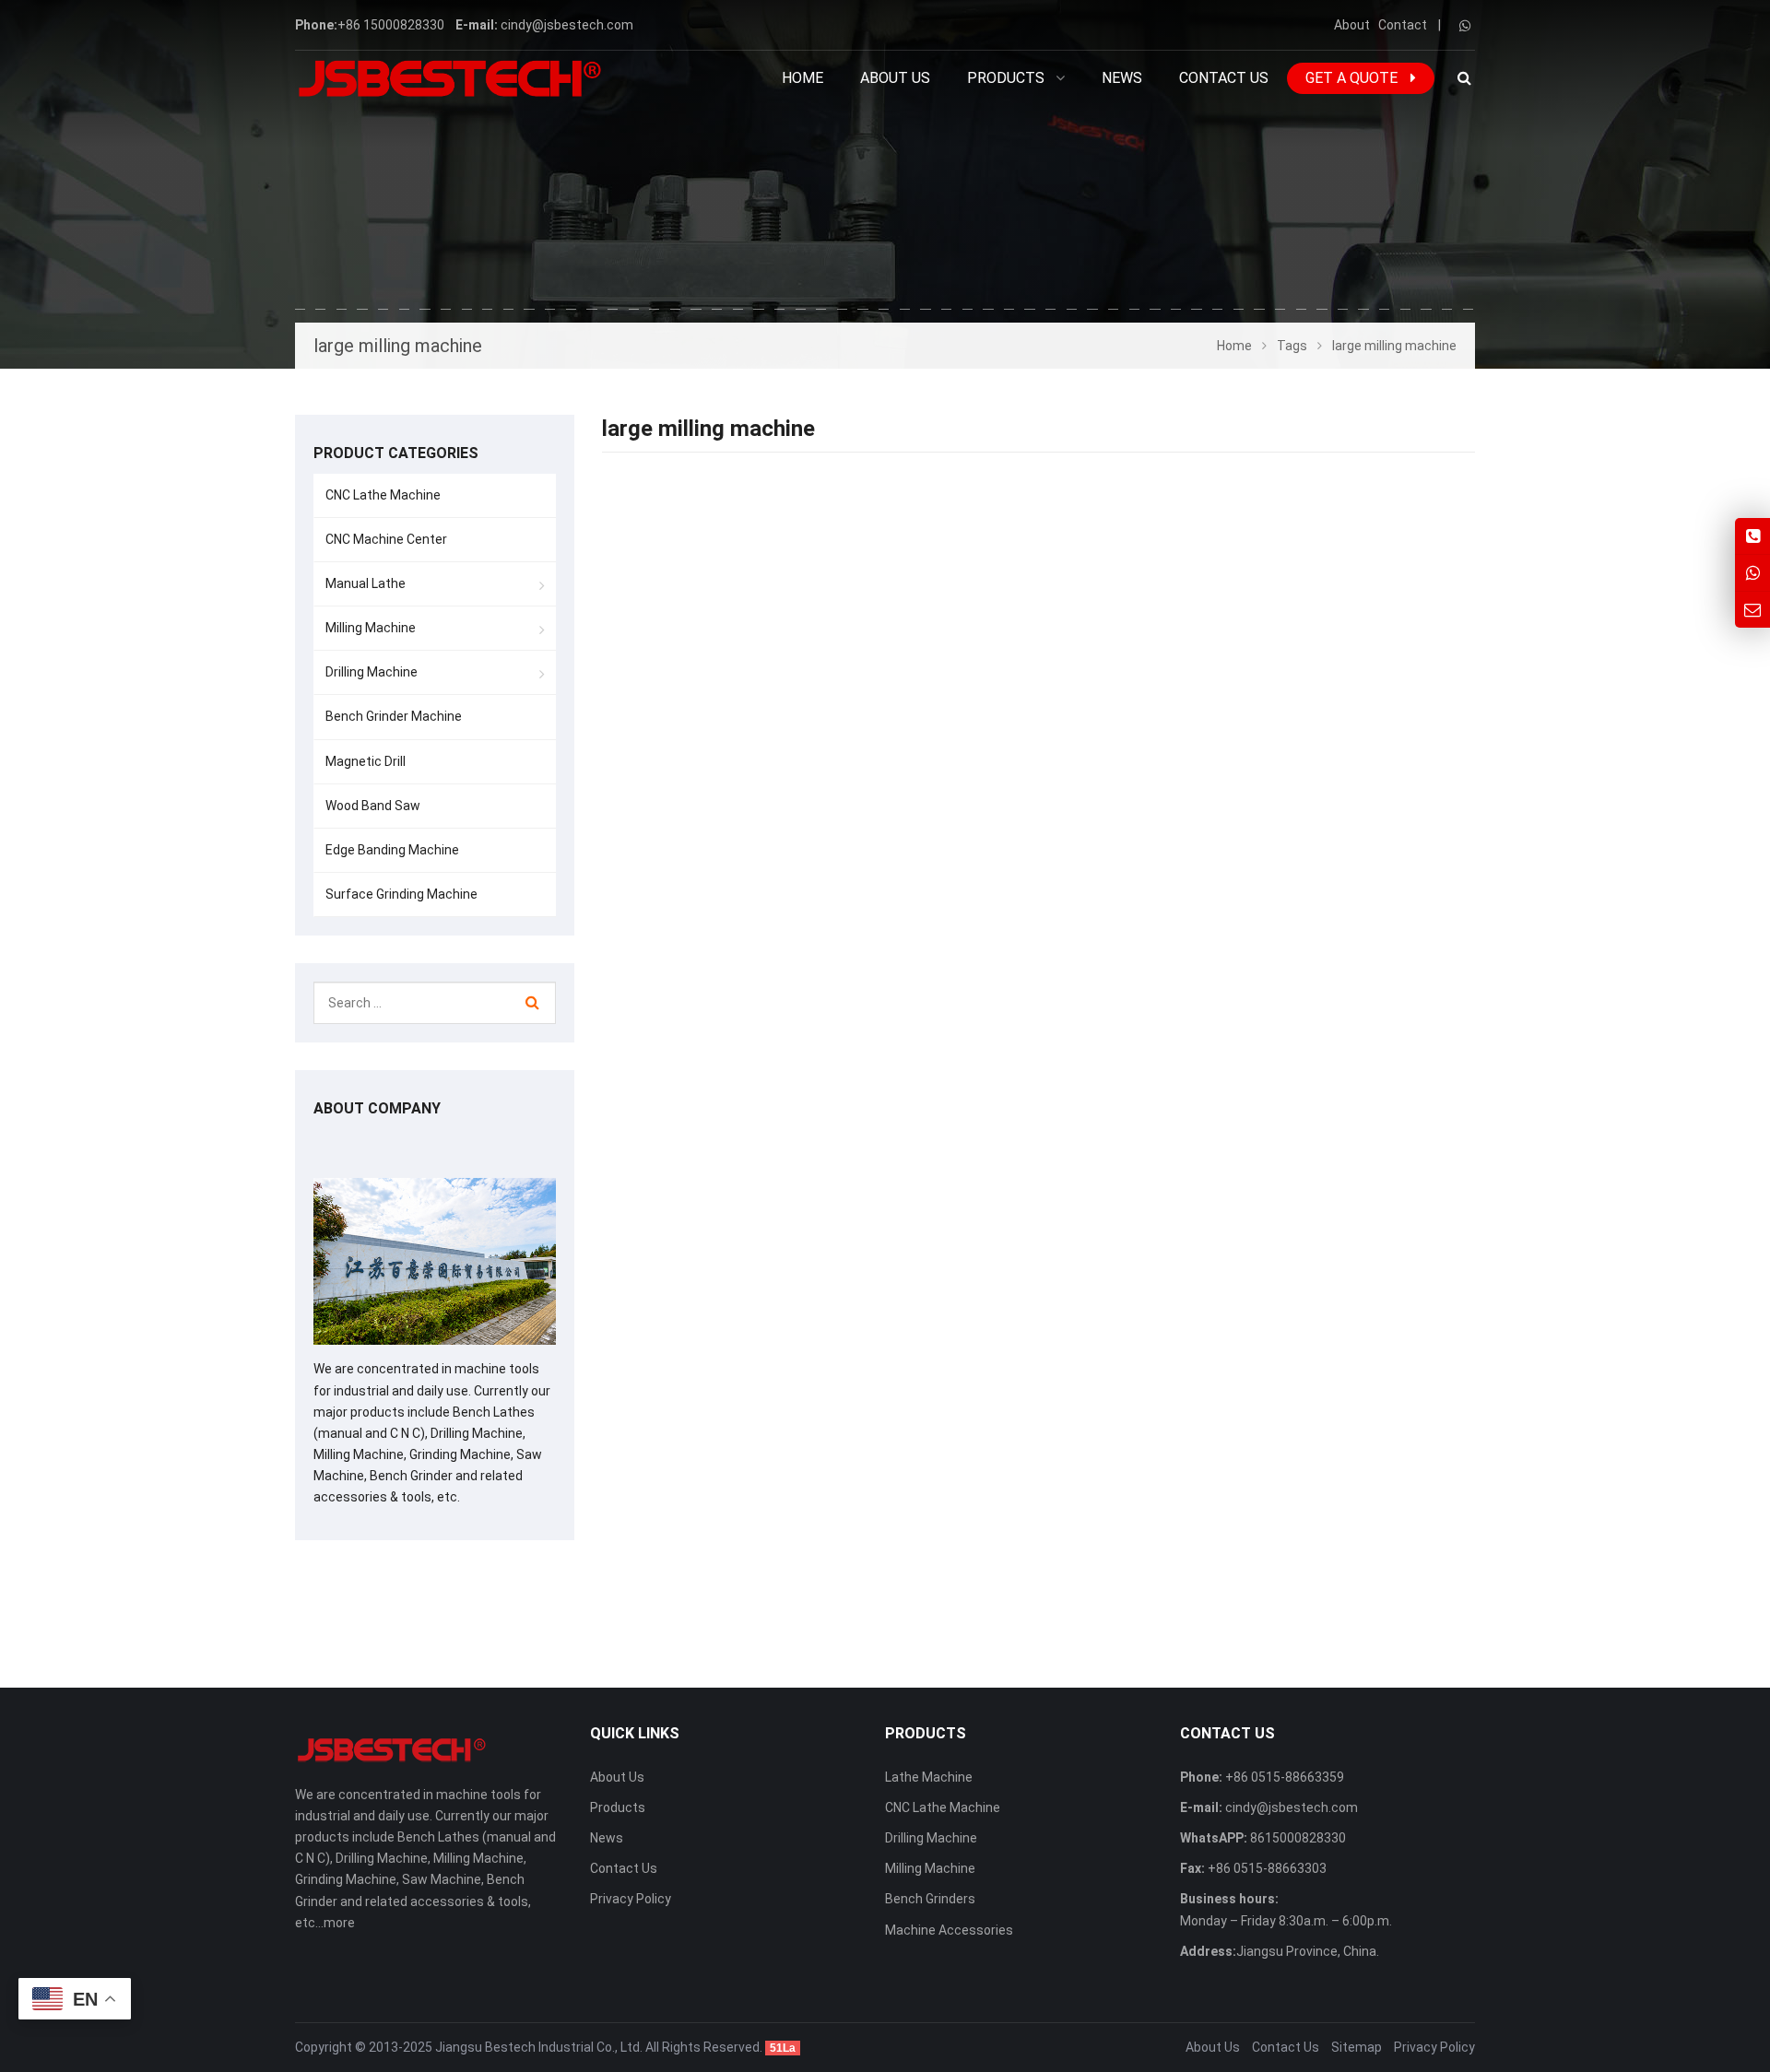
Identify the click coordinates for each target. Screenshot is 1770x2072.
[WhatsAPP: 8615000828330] (1752, 573)
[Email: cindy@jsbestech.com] (1752, 610)
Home (802, 78)
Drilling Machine (372, 672)
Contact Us (624, 1868)
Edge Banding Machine (392, 850)
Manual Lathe (366, 583)
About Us (617, 1777)
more (339, 1923)
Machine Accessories (949, 1930)
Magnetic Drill (366, 761)
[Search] (532, 1003)
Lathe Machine (929, 1777)
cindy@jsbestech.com (567, 25)
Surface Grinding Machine (401, 894)
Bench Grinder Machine (394, 716)
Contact (1403, 25)
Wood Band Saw (373, 806)
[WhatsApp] (1465, 26)
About (1352, 25)
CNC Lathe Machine (383, 495)
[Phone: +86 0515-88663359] (1752, 536)
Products (618, 1807)
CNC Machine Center (386, 539)
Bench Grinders (930, 1899)
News (607, 1838)
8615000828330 (1297, 1838)
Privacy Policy (631, 1899)
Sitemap (1357, 2047)
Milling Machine (371, 628)
